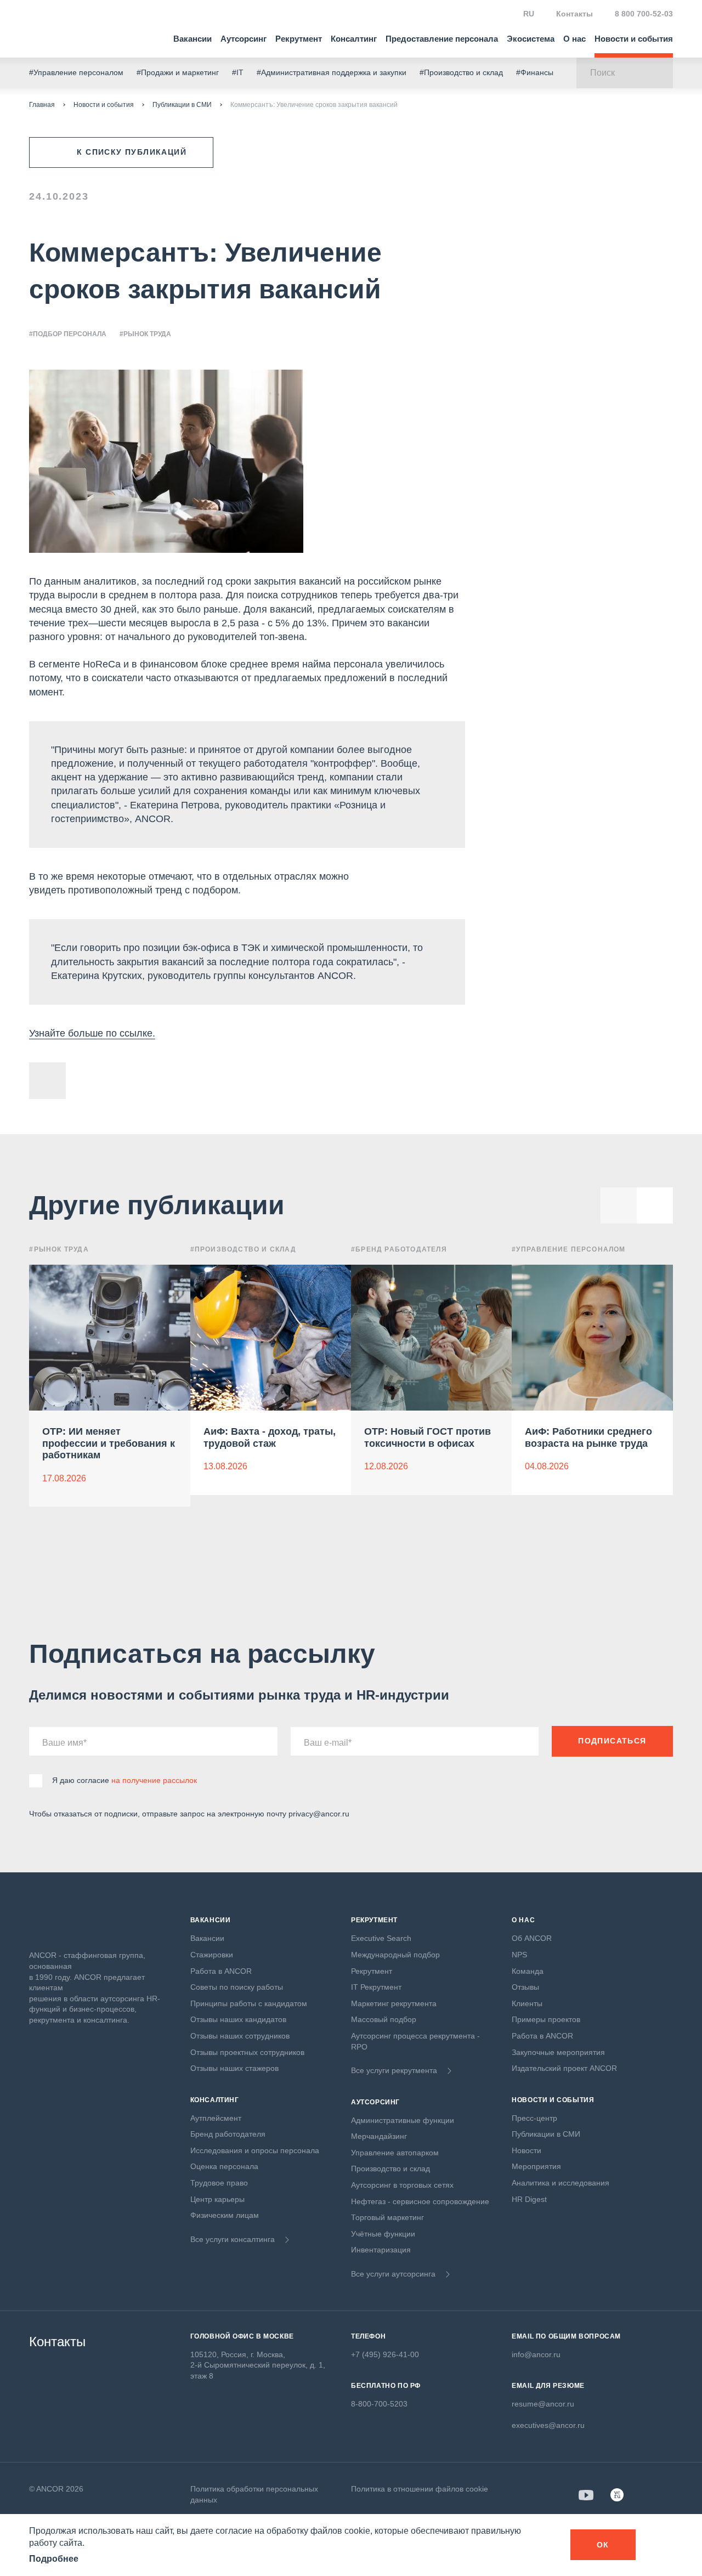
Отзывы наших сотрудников (240, 2036)
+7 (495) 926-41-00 (385, 2354)
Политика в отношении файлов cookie (420, 2489)
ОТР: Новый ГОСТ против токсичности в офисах (428, 1437)
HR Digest (529, 2199)
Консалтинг (354, 39)
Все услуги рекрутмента (394, 2070)
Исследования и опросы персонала (255, 2150)
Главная (42, 105)
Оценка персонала (224, 2166)
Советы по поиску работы (237, 1987)
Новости (526, 2150)
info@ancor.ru (536, 2354)
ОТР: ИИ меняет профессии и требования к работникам (109, 1443)
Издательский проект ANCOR (564, 2068)
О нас (574, 39)
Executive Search (381, 1938)
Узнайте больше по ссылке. (92, 1033)
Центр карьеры (217, 2199)
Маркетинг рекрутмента (394, 2003)
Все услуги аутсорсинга (393, 2274)
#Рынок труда (145, 334)
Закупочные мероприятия (558, 2052)
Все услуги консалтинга (233, 2239)
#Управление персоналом (76, 72)
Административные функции (403, 2120)
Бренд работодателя (228, 2134)
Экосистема (531, 39)
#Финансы (535, 72)
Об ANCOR (532, 1938)
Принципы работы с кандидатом (249, 2003)
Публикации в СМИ (182, 105)
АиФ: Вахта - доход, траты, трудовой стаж (270, 1437)
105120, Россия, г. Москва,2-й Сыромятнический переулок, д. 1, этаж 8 (258, 2365)
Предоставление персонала (442, 39)
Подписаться (612, 1741)
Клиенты (527, 2003)
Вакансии (193, 39)
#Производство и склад (461, 72)
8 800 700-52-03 (644, 14)
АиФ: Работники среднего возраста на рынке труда (588, 1437)
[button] (655, 1205)
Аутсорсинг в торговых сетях (402, 2185)
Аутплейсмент (216, 2118)
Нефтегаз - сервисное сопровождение (420, 2201)
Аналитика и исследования (561, 2183)
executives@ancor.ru (548, 2425)
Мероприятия (536, 2166)
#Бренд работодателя (399, 1249)
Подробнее (54, 2559)
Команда (528, 1971)
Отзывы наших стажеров (234, 2068)
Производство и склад (390, 2169)
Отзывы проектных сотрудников (247, 2052)
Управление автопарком (395, 2153)
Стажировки (212, 1955)
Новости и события (634, 39)
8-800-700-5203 (379, 2404)
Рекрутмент (299, 39)
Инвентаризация (381, 2250)
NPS (519, 1955)
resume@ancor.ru (543, 2404)
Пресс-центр (534, 2118)
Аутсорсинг (244, 39)
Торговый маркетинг (387, 2217)
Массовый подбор (384, 2019)
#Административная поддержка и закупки (332, 72)
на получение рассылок (154, 1780)
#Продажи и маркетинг (178, 72)
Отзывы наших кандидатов (238, 2019)
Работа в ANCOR (221, 1971)
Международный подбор (395, 1955)
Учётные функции (383, 2234)
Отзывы (525, 1987)
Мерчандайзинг (379, 2136)
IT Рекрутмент (376, 1987)
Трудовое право (219, 2183)
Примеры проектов (546, 2019)
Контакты (574, 14)
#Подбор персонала (68, 334)
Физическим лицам (225, 2215)
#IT (238, 72)
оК (603, 2545)
